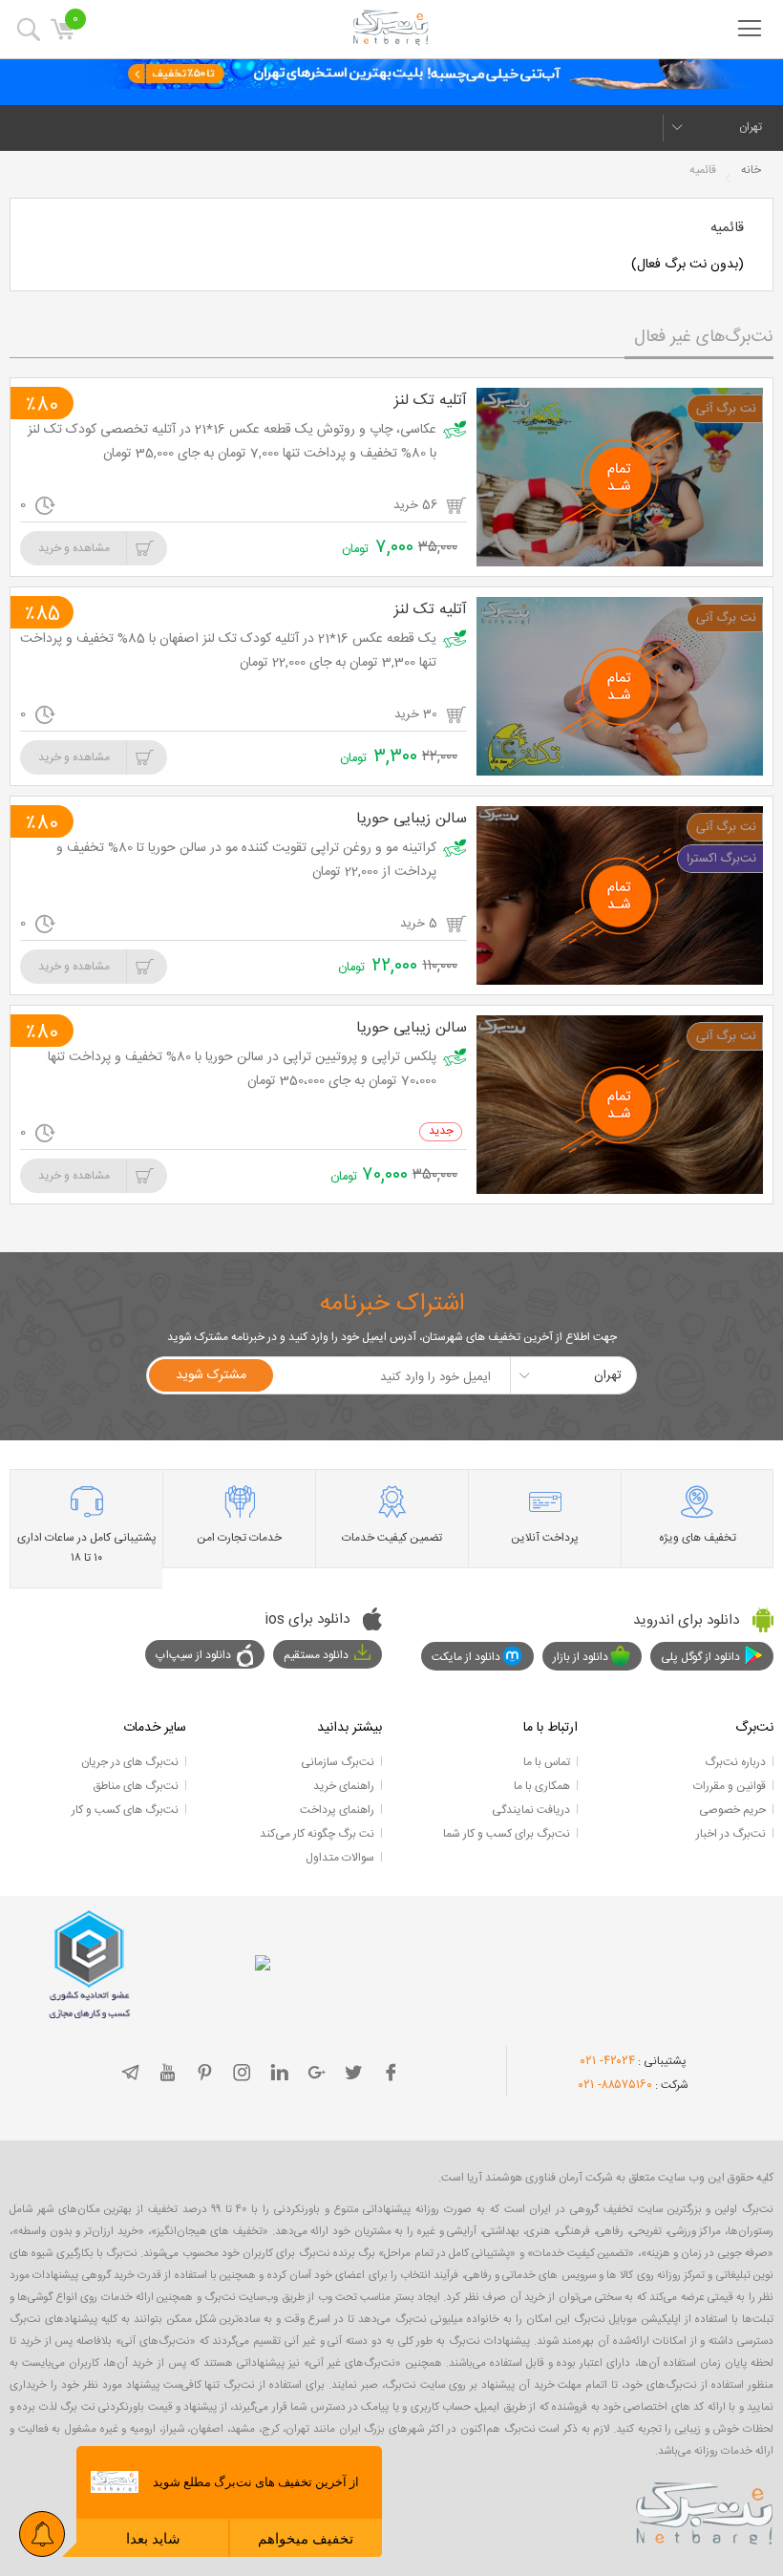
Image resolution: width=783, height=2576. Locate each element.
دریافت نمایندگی (531, 1810)
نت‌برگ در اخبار (731, 1834)
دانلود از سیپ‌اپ (193, 1655)
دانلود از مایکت (466, 1657)
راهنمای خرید (344, 1786)
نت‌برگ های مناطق (136, 1786)
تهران (751, 127)
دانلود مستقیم (316, 1655)
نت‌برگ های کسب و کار (125, 1810)
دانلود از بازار (581, 1657)
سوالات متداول (340, 1858)
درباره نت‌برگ (735, 1762)
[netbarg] (705, 2510)
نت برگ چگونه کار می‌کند (317, 1834)
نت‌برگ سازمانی (338, 1762)
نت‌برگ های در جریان (130, 1762)
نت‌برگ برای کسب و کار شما (507, 1834)
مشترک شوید (211, 1375)
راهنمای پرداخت (337, 1810)
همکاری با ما (542, 1786)
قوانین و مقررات (730, 1786)
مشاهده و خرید (74, 548)
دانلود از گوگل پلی (700, 1657)
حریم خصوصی (732, 1810)
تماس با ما (547, 1762)
